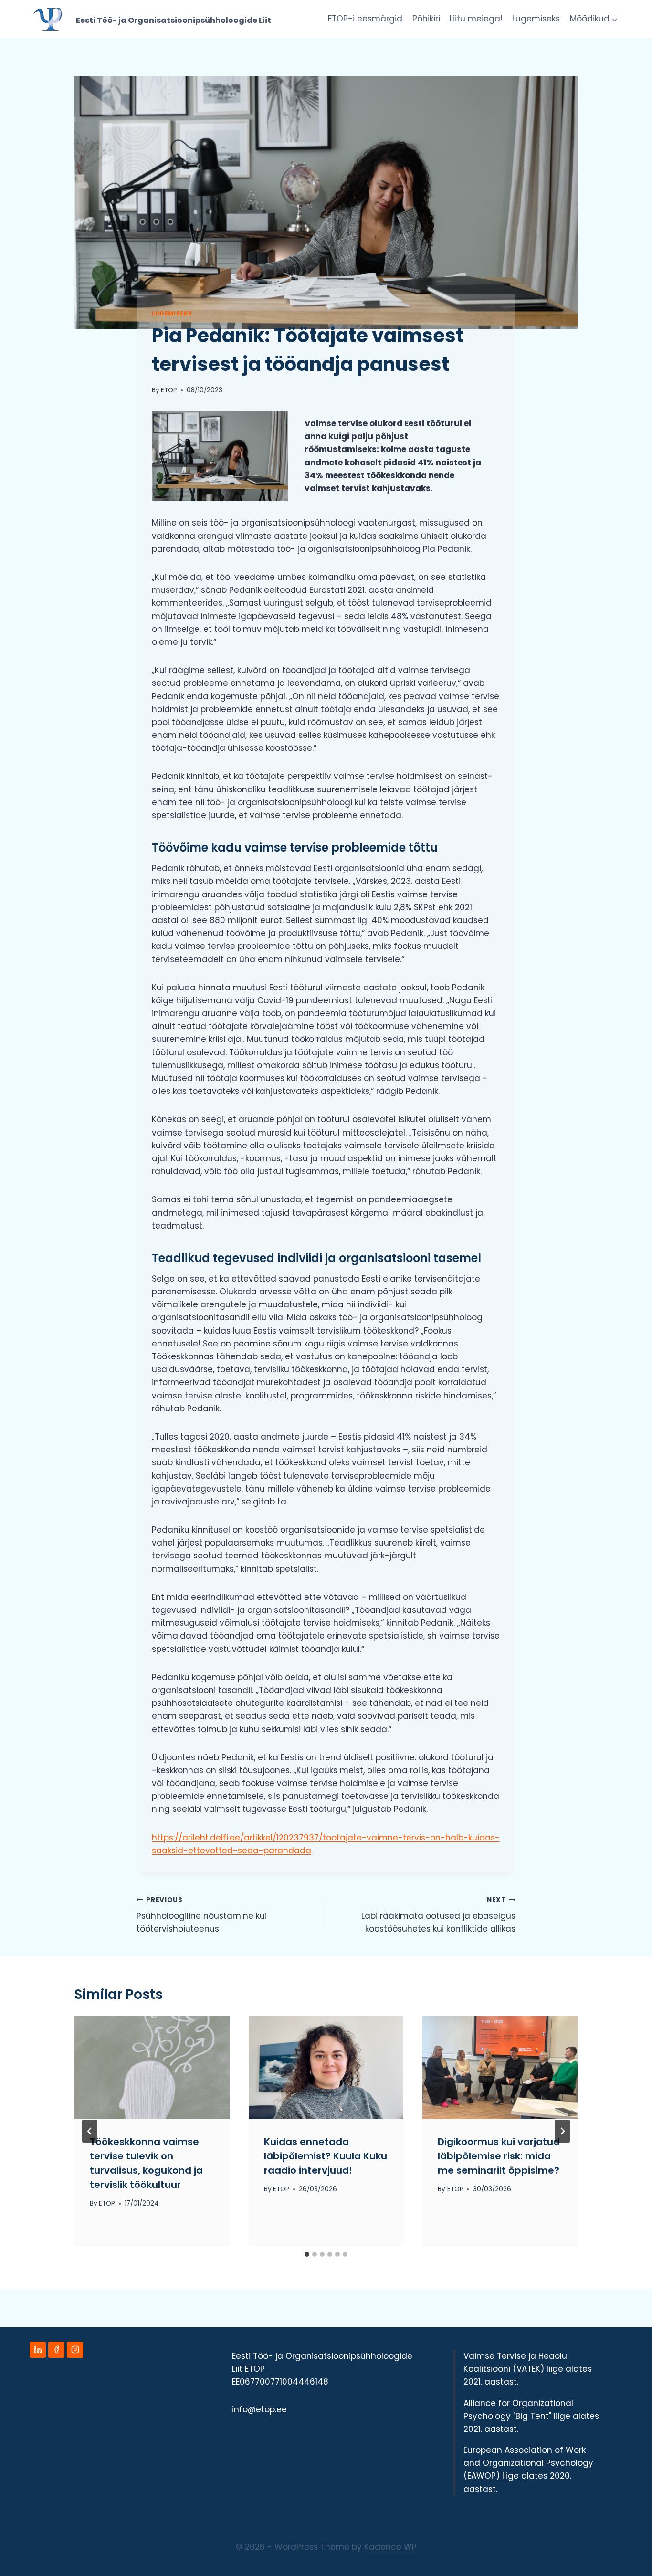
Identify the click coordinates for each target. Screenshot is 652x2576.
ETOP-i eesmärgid (365, 19)
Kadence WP (390, 2547)
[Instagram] (75, 2350)
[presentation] (152, 2068)
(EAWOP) (482, 2476)
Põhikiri (426, 19)
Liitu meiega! (476, 19)
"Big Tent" (532, 2416)
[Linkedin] (38, 2350)
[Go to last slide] (90, 2131)
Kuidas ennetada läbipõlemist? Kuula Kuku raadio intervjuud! (326, 2156)
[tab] (307, 2254)
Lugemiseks (536, 19)
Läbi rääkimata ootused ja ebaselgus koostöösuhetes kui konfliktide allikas (438, 1915)
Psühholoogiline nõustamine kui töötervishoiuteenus (202, 1915)
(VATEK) (528, 2369)
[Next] (562, 2131)
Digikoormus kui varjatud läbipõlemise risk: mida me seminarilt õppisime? (499, 2156)
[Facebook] (56, 2350)
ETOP (169, 390)
